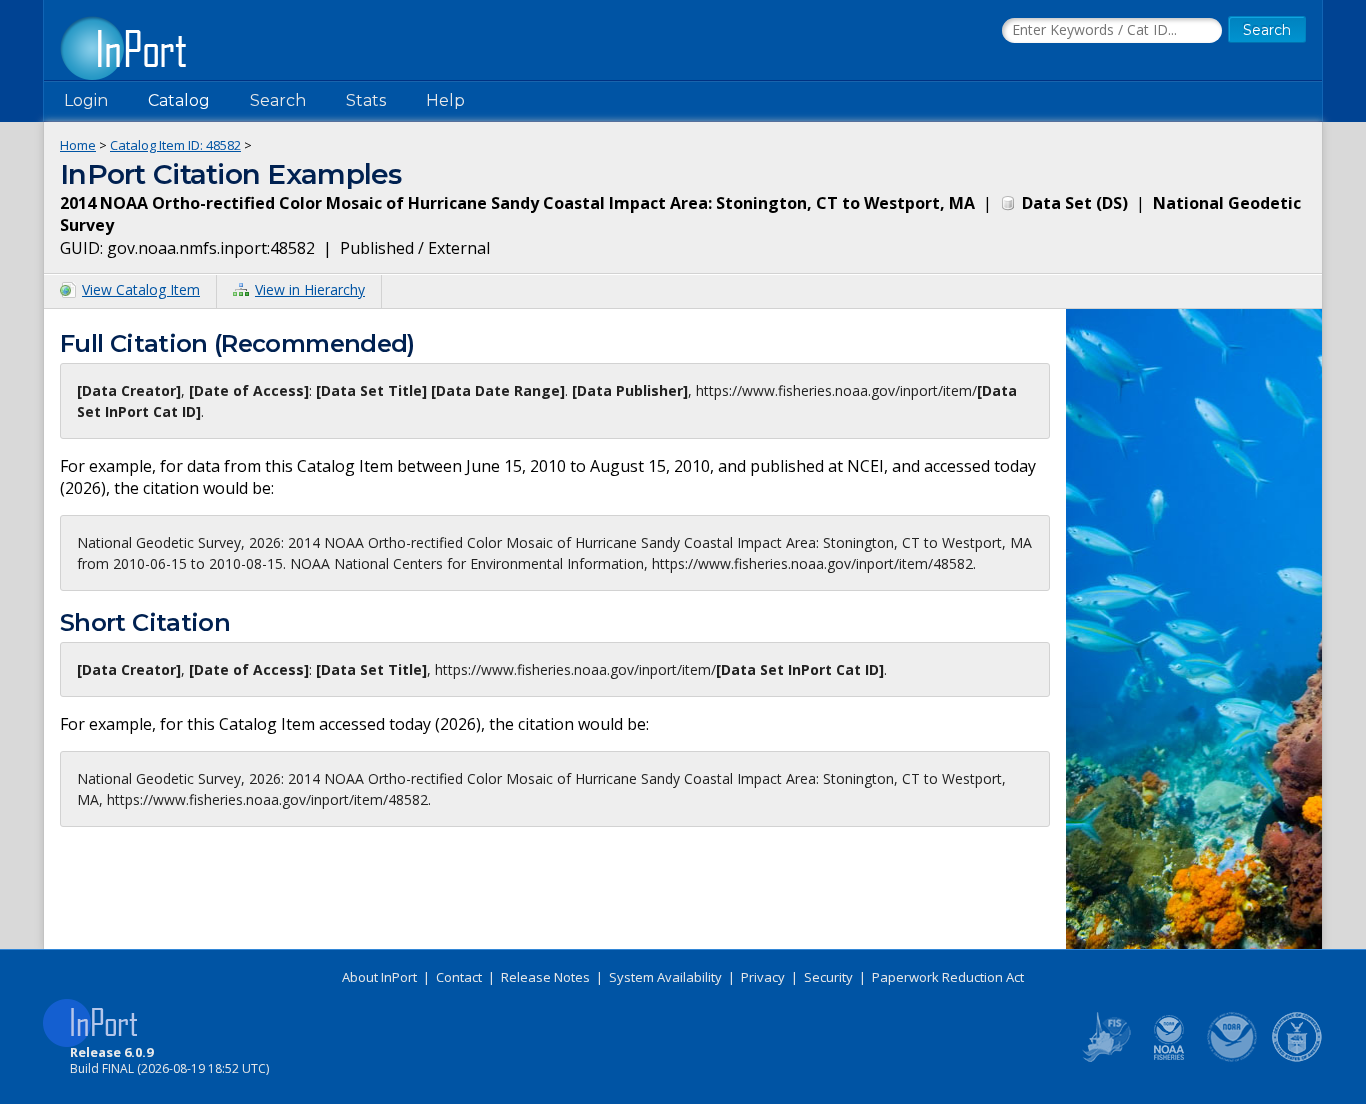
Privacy (763, 977)
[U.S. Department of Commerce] (1297, 1058)
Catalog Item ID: (175, 145)
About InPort (379, 977)
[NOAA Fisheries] (1169, 1058)
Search (278, 100)
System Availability (665, 977)
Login (86, 100)
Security (828, 977)
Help (445, 100)
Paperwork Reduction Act (948, 977)
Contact (459, 977)
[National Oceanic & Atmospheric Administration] (1233, 1058)
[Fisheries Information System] (1105, 1058)
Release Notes (545, 977)
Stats (366, 100)
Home (78, 145)
